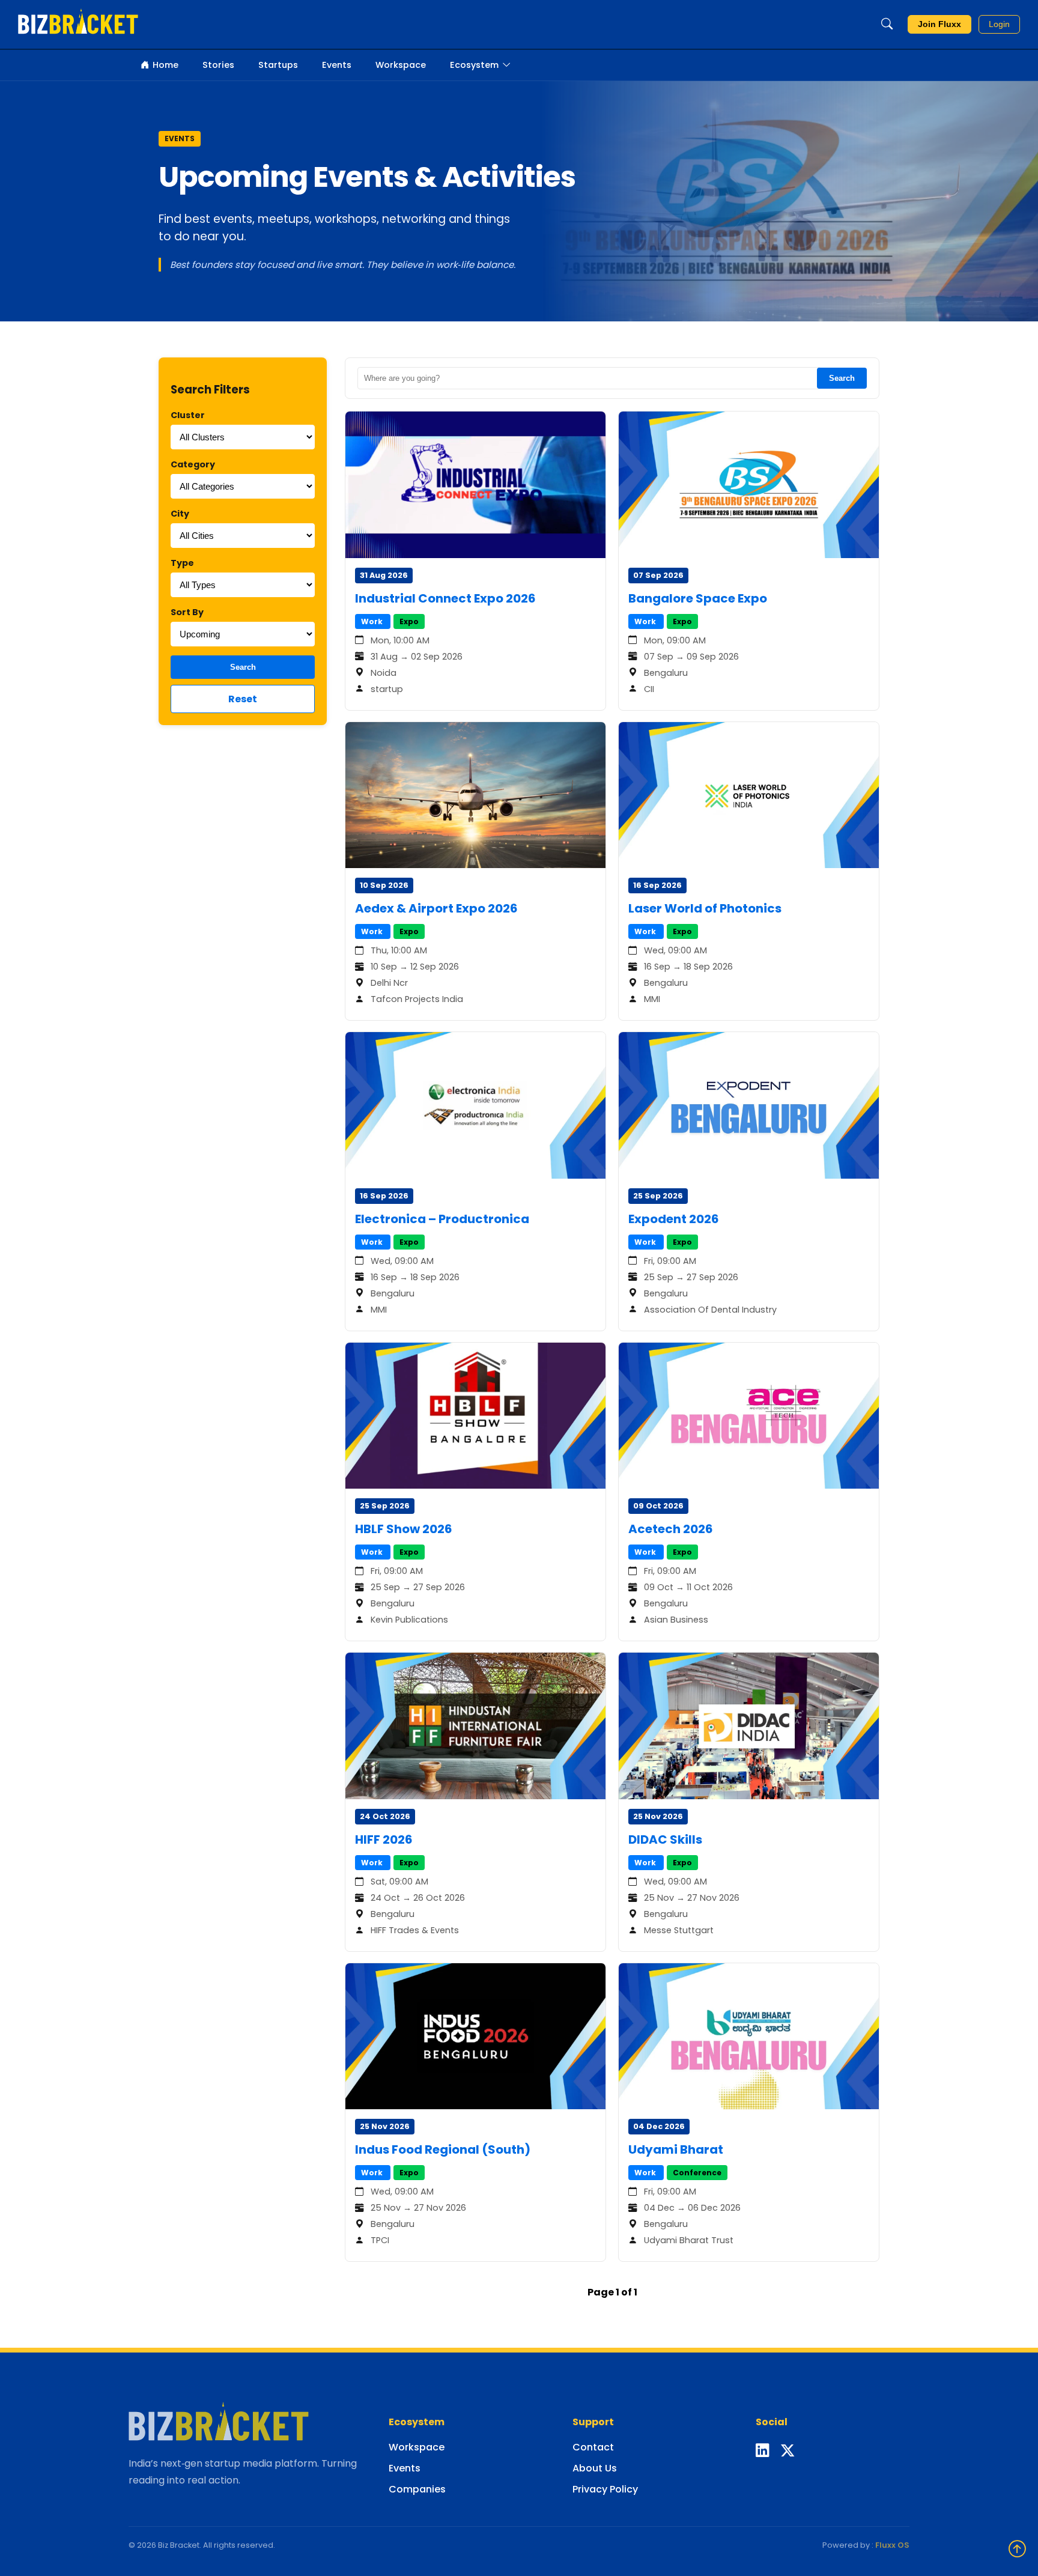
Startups (278, 65)
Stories (218, 65)
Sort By (187, 612)
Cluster (188, 415)
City (180, 514)
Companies (417, 2489)
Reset (243, 699)
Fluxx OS (892, 2545)
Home (165, 65)
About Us (595, 2468)
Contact (593, 2447)
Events (337, 65)
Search (243, 667)
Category (193, 464)
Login (999, 24)
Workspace (401, 65)
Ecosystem (474, 65)
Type (182, 563)
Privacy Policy (605, 2489)
